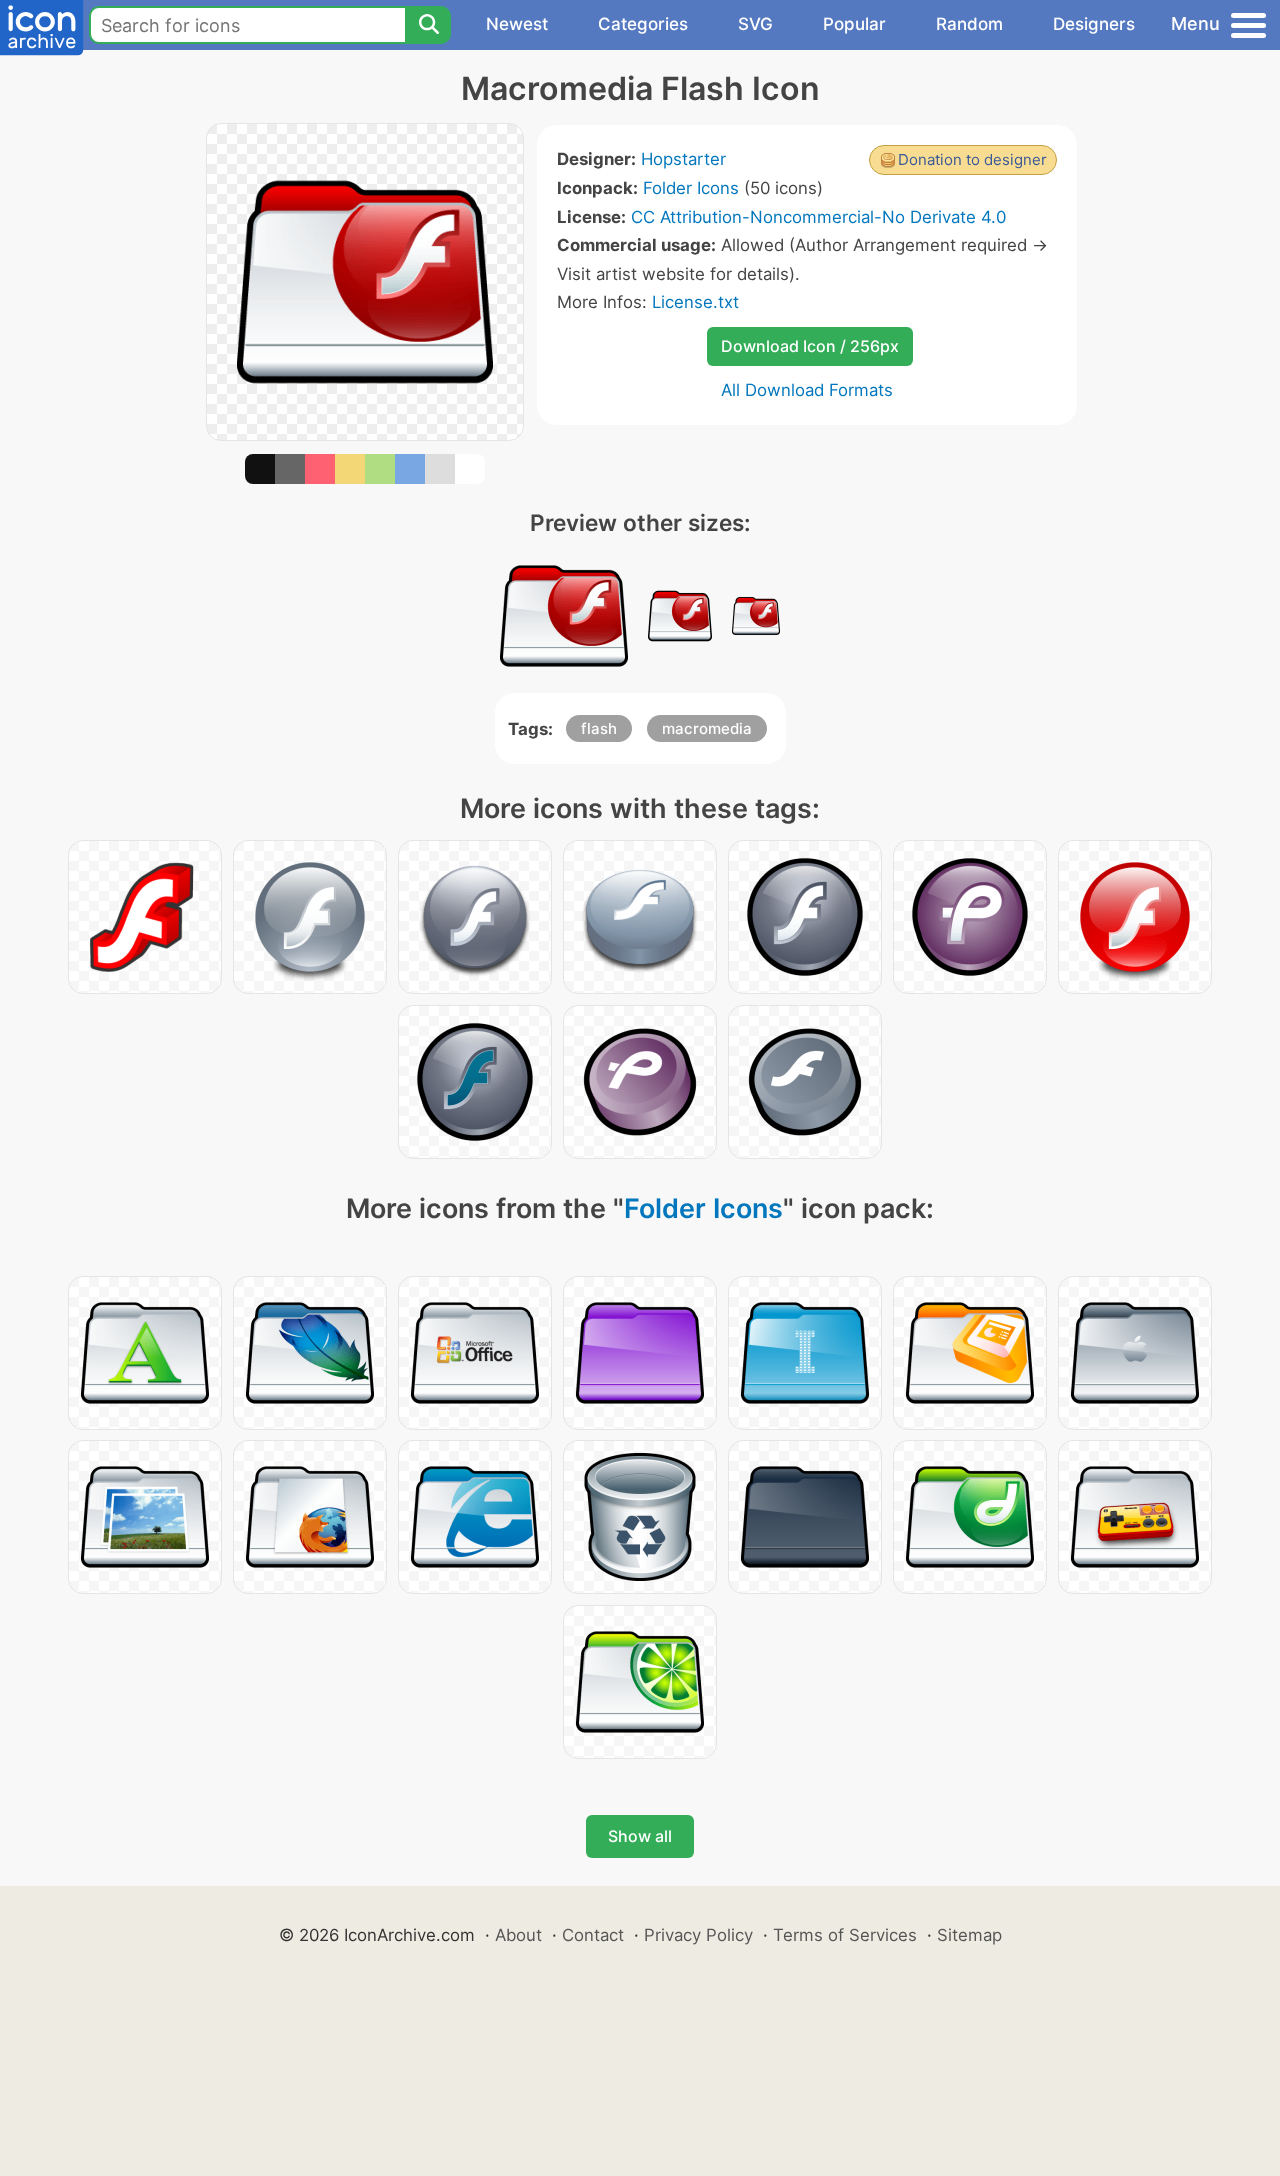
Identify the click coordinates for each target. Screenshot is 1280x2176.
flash (599, 728)
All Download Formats (807, 390)
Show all (640, 1836)
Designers (1094, 24)
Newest (517, 24)
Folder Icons (691, 188)
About (518, 1935)
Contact (593, 1935)
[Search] (428, 25)
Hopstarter (683, 159)
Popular (854, 24)
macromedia (707, 728)
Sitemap (969, 1935)
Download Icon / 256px (810, 346)
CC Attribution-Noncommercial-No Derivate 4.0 (818, 217)
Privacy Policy (698, 1935)
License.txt (695, 302)
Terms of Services (845, 1935)
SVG (755, 24)
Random (969, 24)
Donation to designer (972, 159)
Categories (643, 24)
